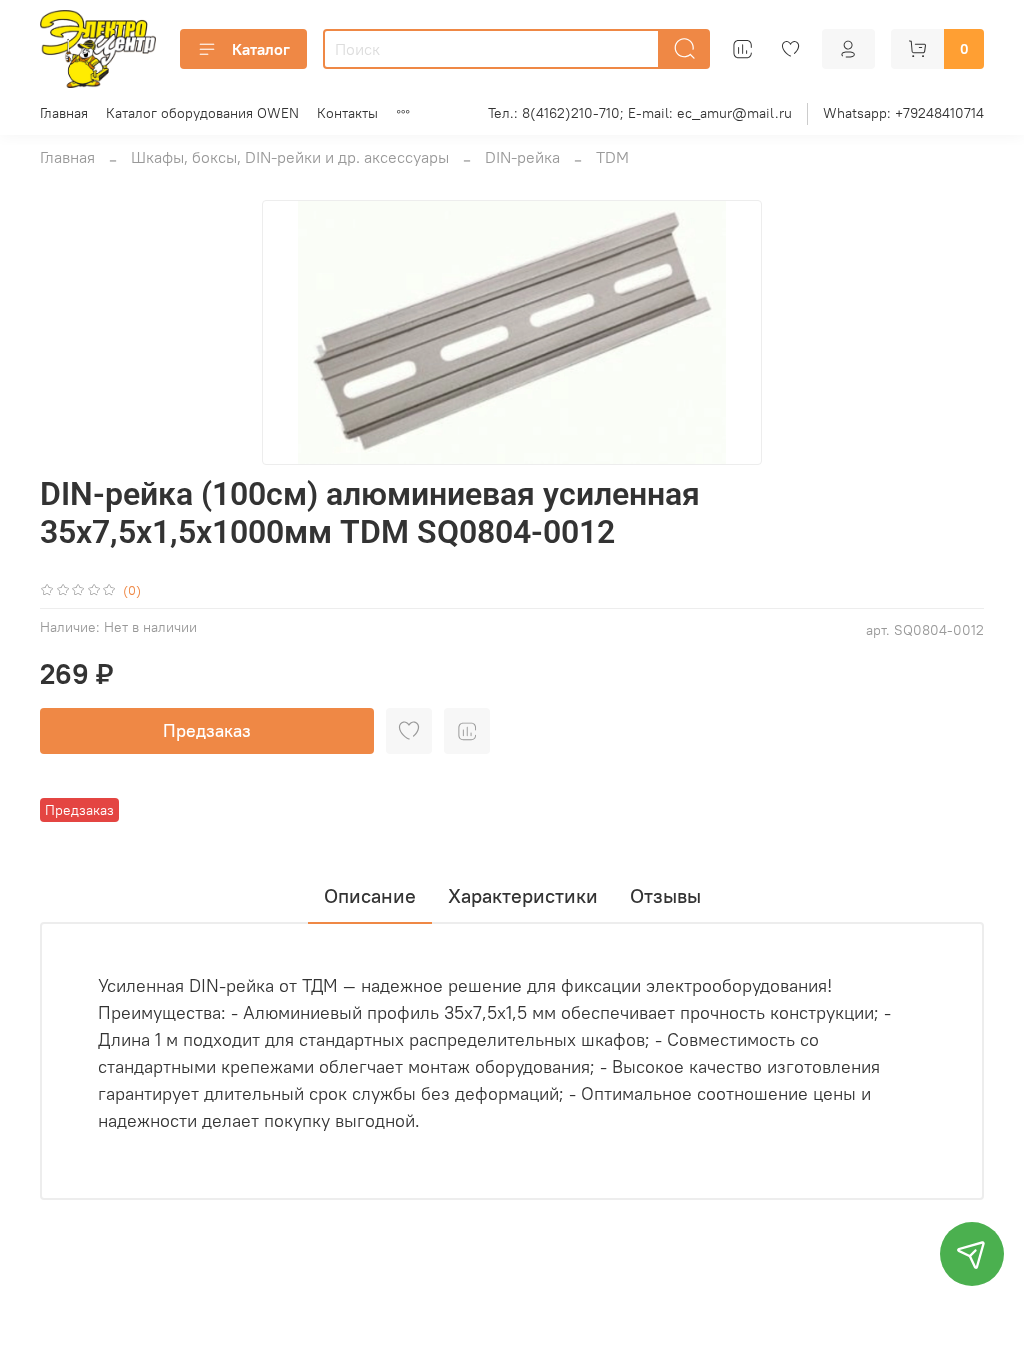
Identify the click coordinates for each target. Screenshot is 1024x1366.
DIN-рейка (522, 157)
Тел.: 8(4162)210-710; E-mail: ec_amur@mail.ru (640, 113)
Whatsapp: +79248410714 (903, 113)
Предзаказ (207, 730)
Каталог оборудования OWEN (202, 113)
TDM (612, 157)
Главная (64, 113)
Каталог (261, 49)
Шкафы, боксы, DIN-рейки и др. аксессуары (290, 157)
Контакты (347, 113)
